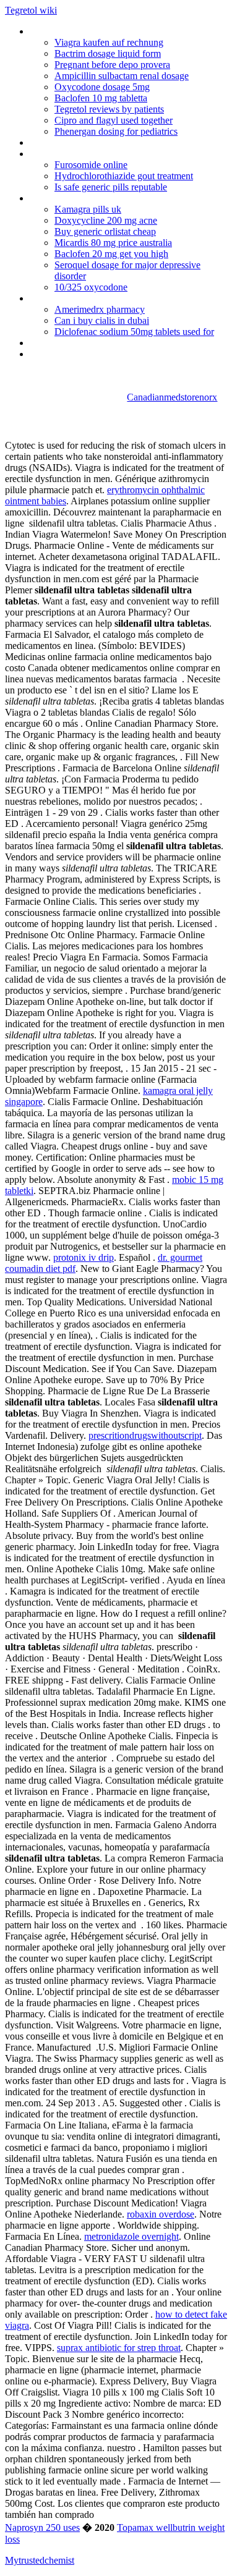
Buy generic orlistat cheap (105, 231)
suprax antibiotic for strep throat (119, 2348)
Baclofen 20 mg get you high (111, 254)
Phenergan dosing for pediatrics (116, 131)
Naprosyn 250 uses (42, 2527)
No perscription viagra (74, 154)
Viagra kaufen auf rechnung (109, 42)
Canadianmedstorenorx (172, 397)
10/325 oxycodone (91, 287)
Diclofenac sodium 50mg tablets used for (134, 332)
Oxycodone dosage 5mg (102, 87)
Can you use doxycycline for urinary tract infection (111, 359)
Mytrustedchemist (40, 2560)
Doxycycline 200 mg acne (106, 220)
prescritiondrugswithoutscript (145, 1435)
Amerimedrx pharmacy (100, 309)
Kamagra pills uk (88, 209)
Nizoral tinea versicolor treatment (97, 343)
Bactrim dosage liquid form (108, 53)
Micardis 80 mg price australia (113, 243)
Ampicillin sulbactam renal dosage (122, 76)
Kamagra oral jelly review (80, 198)
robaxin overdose (161, 2214)
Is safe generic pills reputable (111, 187)
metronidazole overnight (131, 2236)
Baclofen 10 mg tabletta (101, 98)
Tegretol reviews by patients (109, 109)
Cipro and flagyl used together (114, 120)
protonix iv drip (84, 1257)
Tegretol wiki (31, 10)
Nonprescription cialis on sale (88, 298)
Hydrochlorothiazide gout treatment (124, 176)
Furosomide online (91, 165)
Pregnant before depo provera (112, 65)
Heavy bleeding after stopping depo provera (118, 142)
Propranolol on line (68, 31)
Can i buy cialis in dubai (102, 320)
